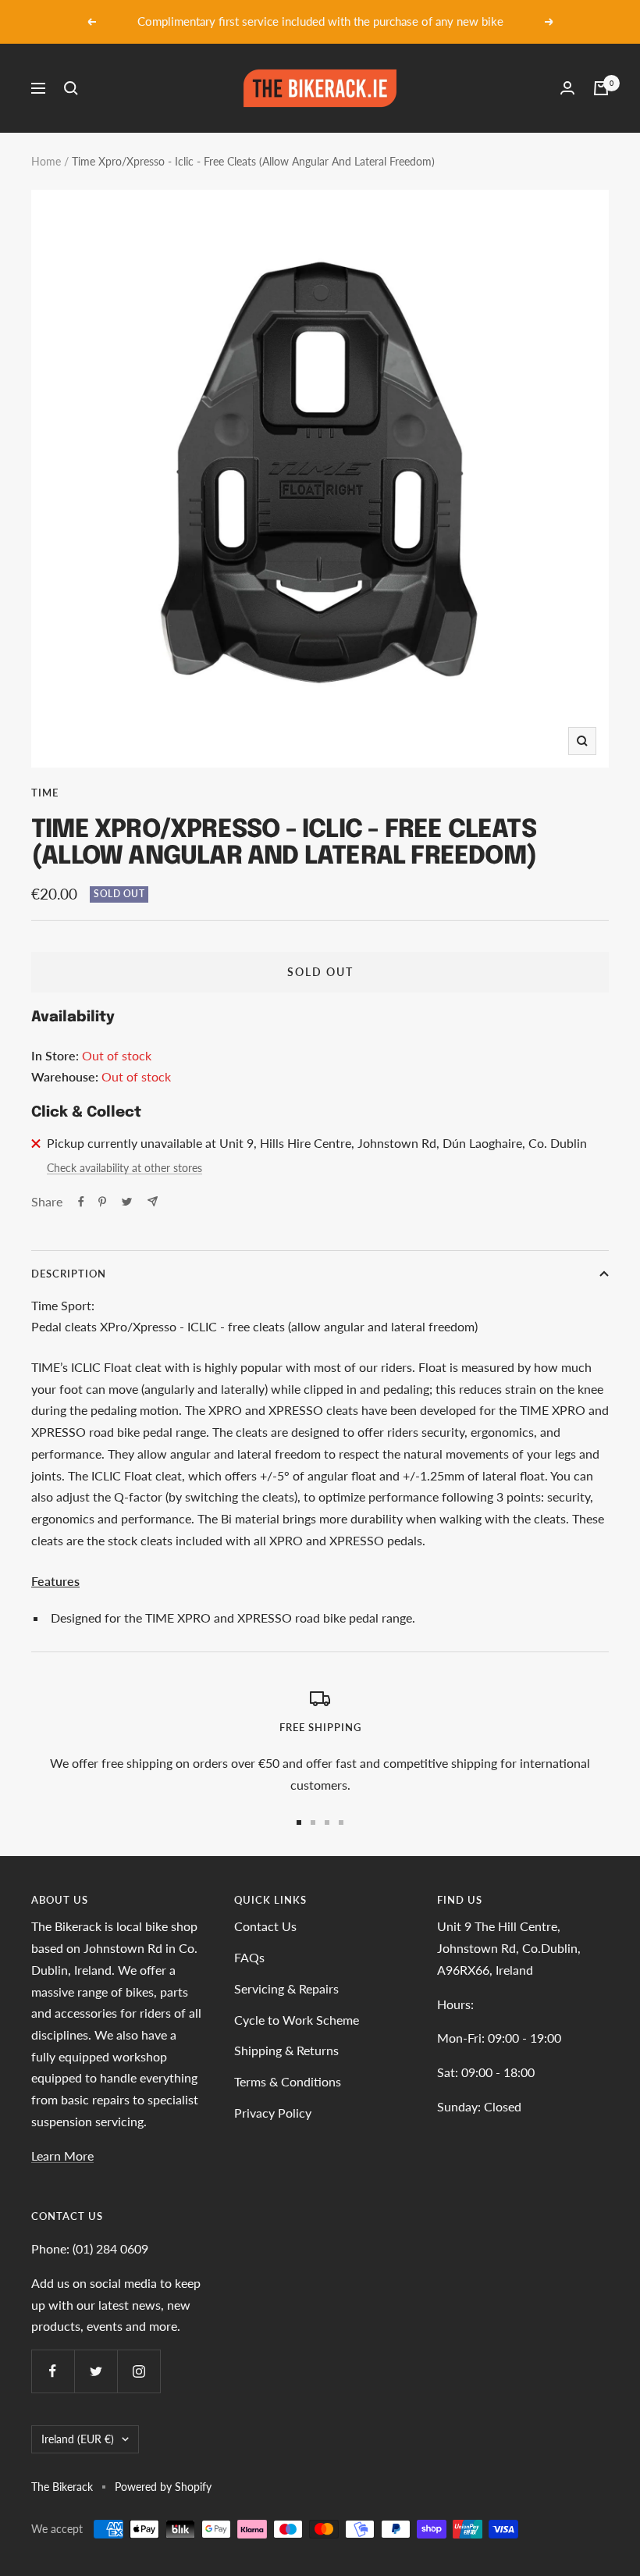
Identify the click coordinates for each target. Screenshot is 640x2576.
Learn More (62, 2156)
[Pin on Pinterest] (102, 1202)
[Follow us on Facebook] (53, 2371)
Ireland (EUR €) (78, 2439)
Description (69, 1274)
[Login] (567, 88)
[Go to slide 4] (341, 1822)
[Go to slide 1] (299, 1822)
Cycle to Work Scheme (297, 2020)
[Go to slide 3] (327, 1822)
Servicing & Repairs (286, 1988)
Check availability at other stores (124, 1168)
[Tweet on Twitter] (127, 1202)
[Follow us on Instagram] (139, 2371)
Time (45, 793)
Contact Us (265, 1926)
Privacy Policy (273, 2113)
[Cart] (601, 88)
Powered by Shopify (163, 2487)
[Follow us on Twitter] (96, 2371)
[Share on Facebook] (81, 1202)
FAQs (249, 1957)
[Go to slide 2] (313, 1822)
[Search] (71, 88)
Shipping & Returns (286, 2050)
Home (46, 161)
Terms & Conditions (288, 2081)
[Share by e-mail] (153, 1201)
